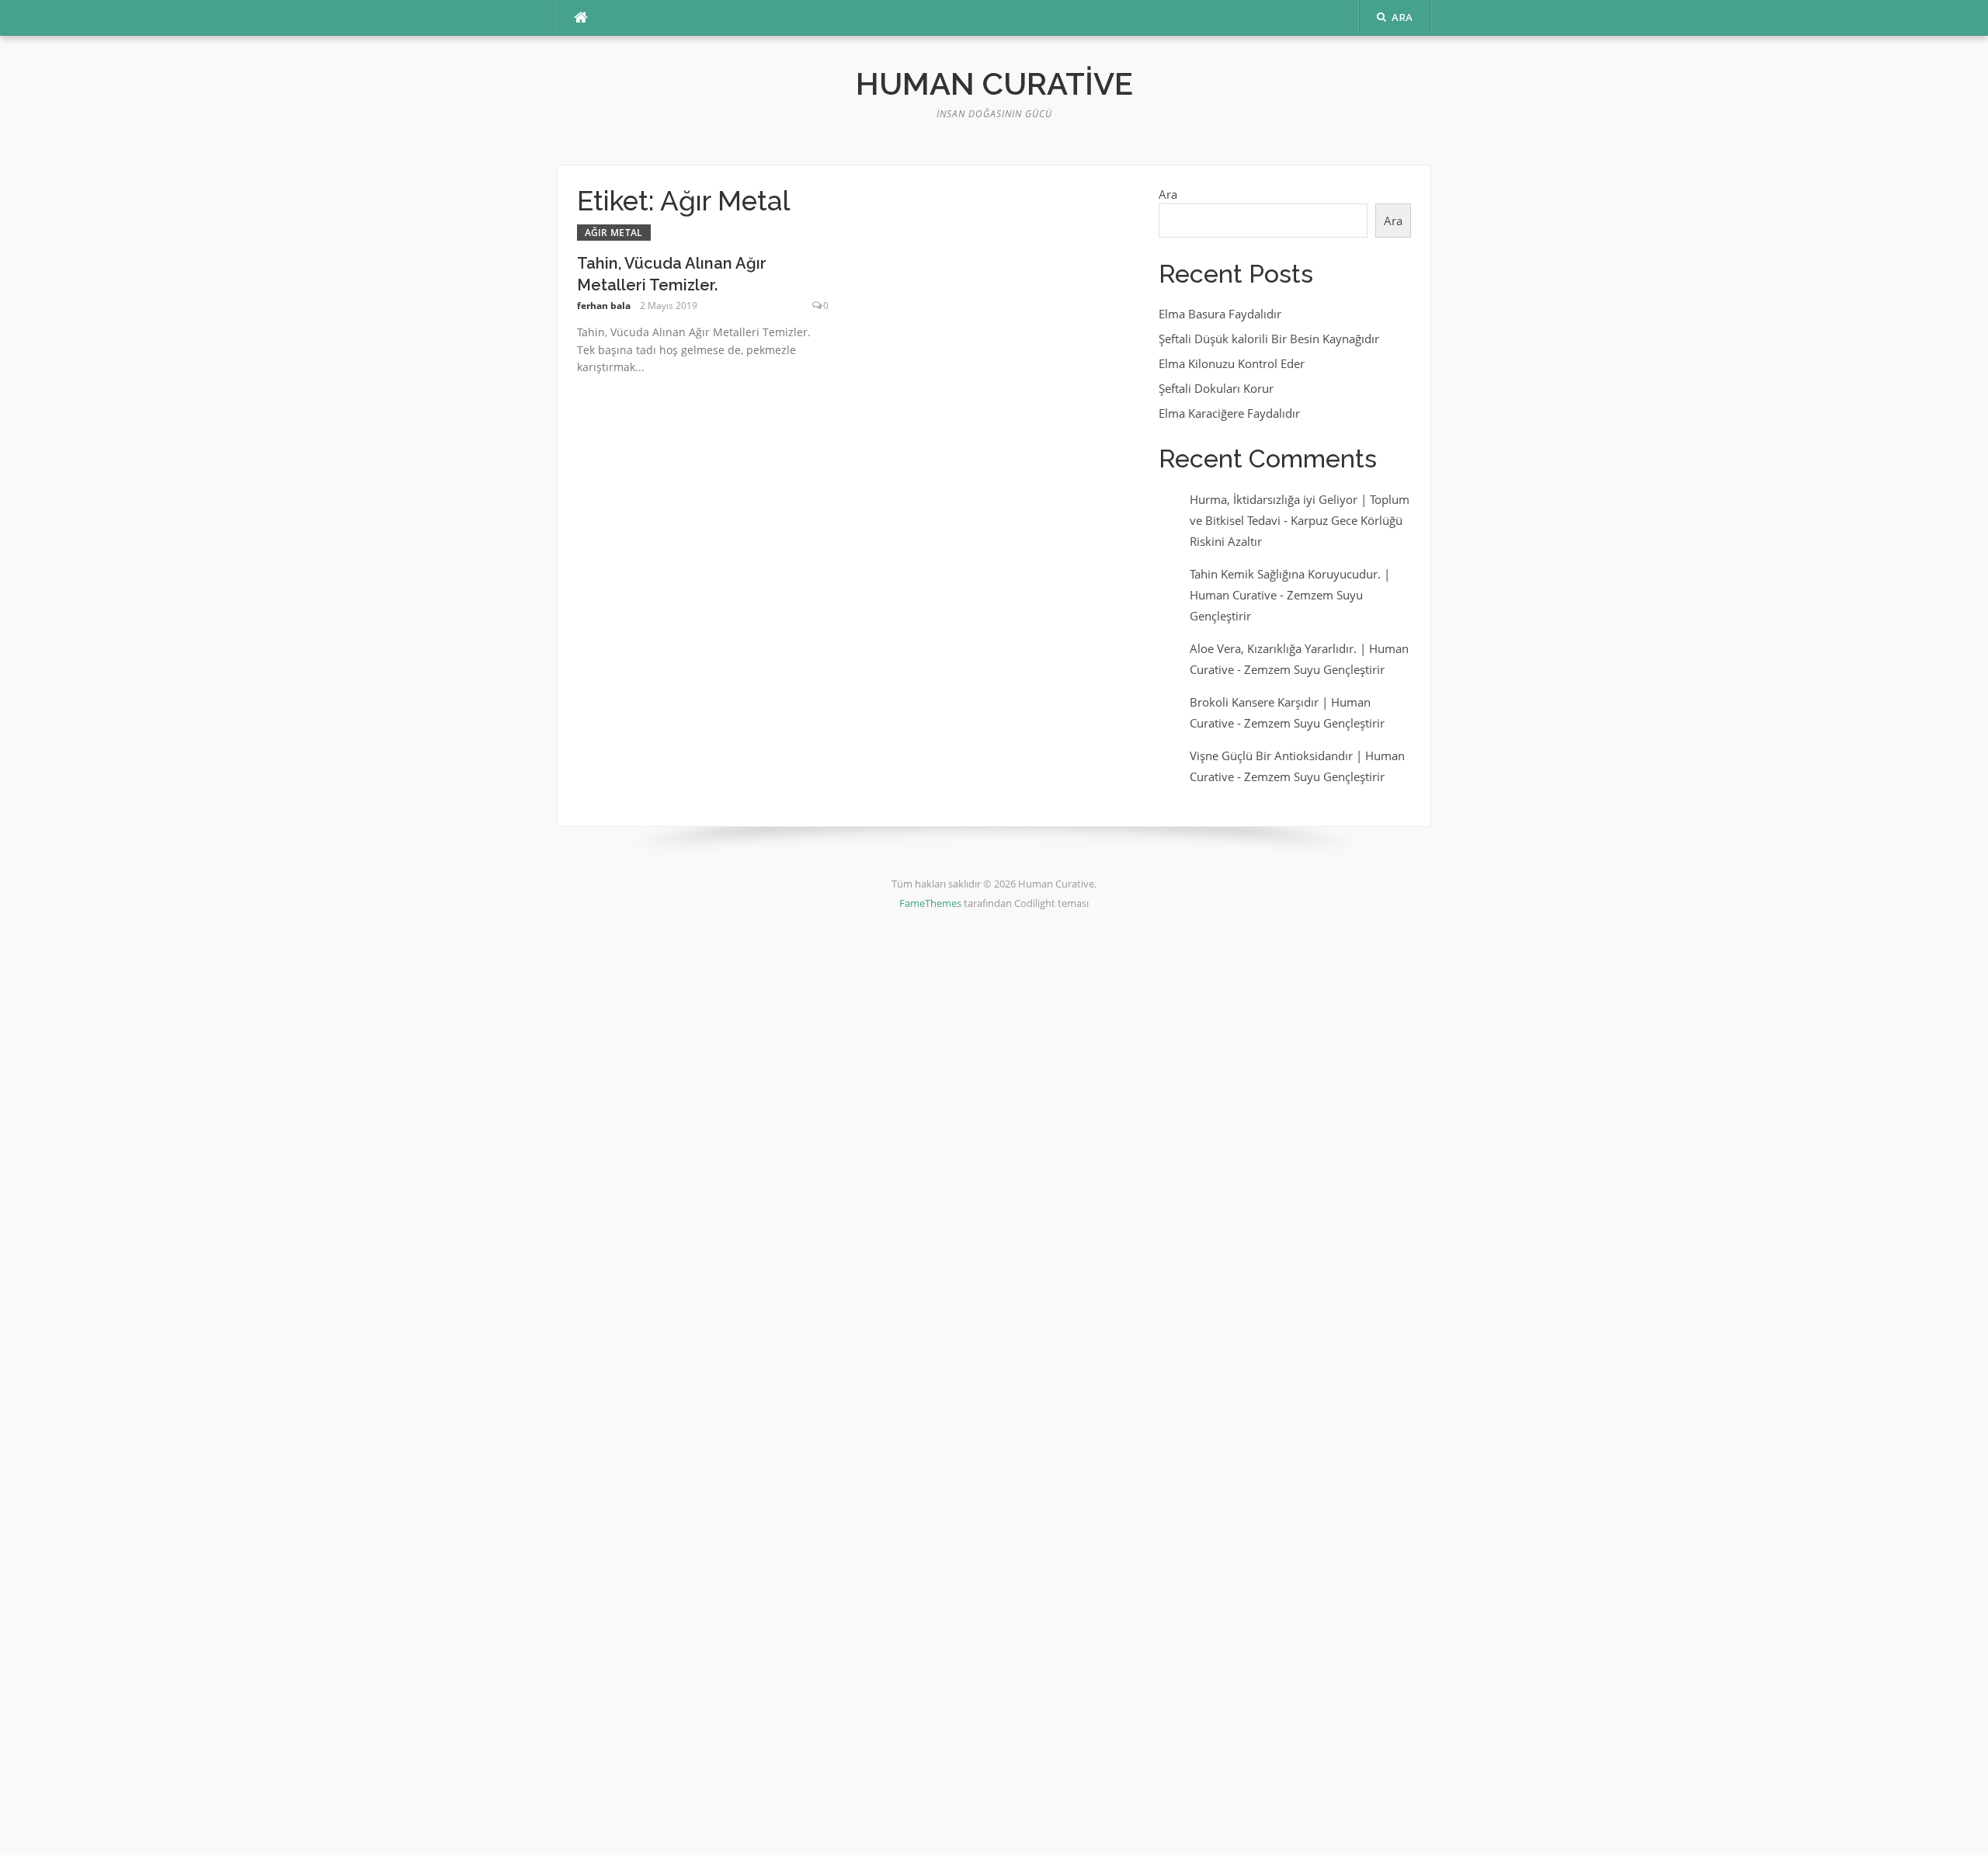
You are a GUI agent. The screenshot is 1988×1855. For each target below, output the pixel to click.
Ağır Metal (614, 233)
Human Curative (994, 83)
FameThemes (930, 903)
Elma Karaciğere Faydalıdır (1229, 413)
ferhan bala (604, 306)
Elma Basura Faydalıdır (1220, 314)
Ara (1168, 194)
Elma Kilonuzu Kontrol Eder (1232, 363)
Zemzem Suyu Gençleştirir (1314, 669)
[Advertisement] (466, 1183)
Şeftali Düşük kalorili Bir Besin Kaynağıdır (1269, 339)
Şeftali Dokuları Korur (1216, 388)
